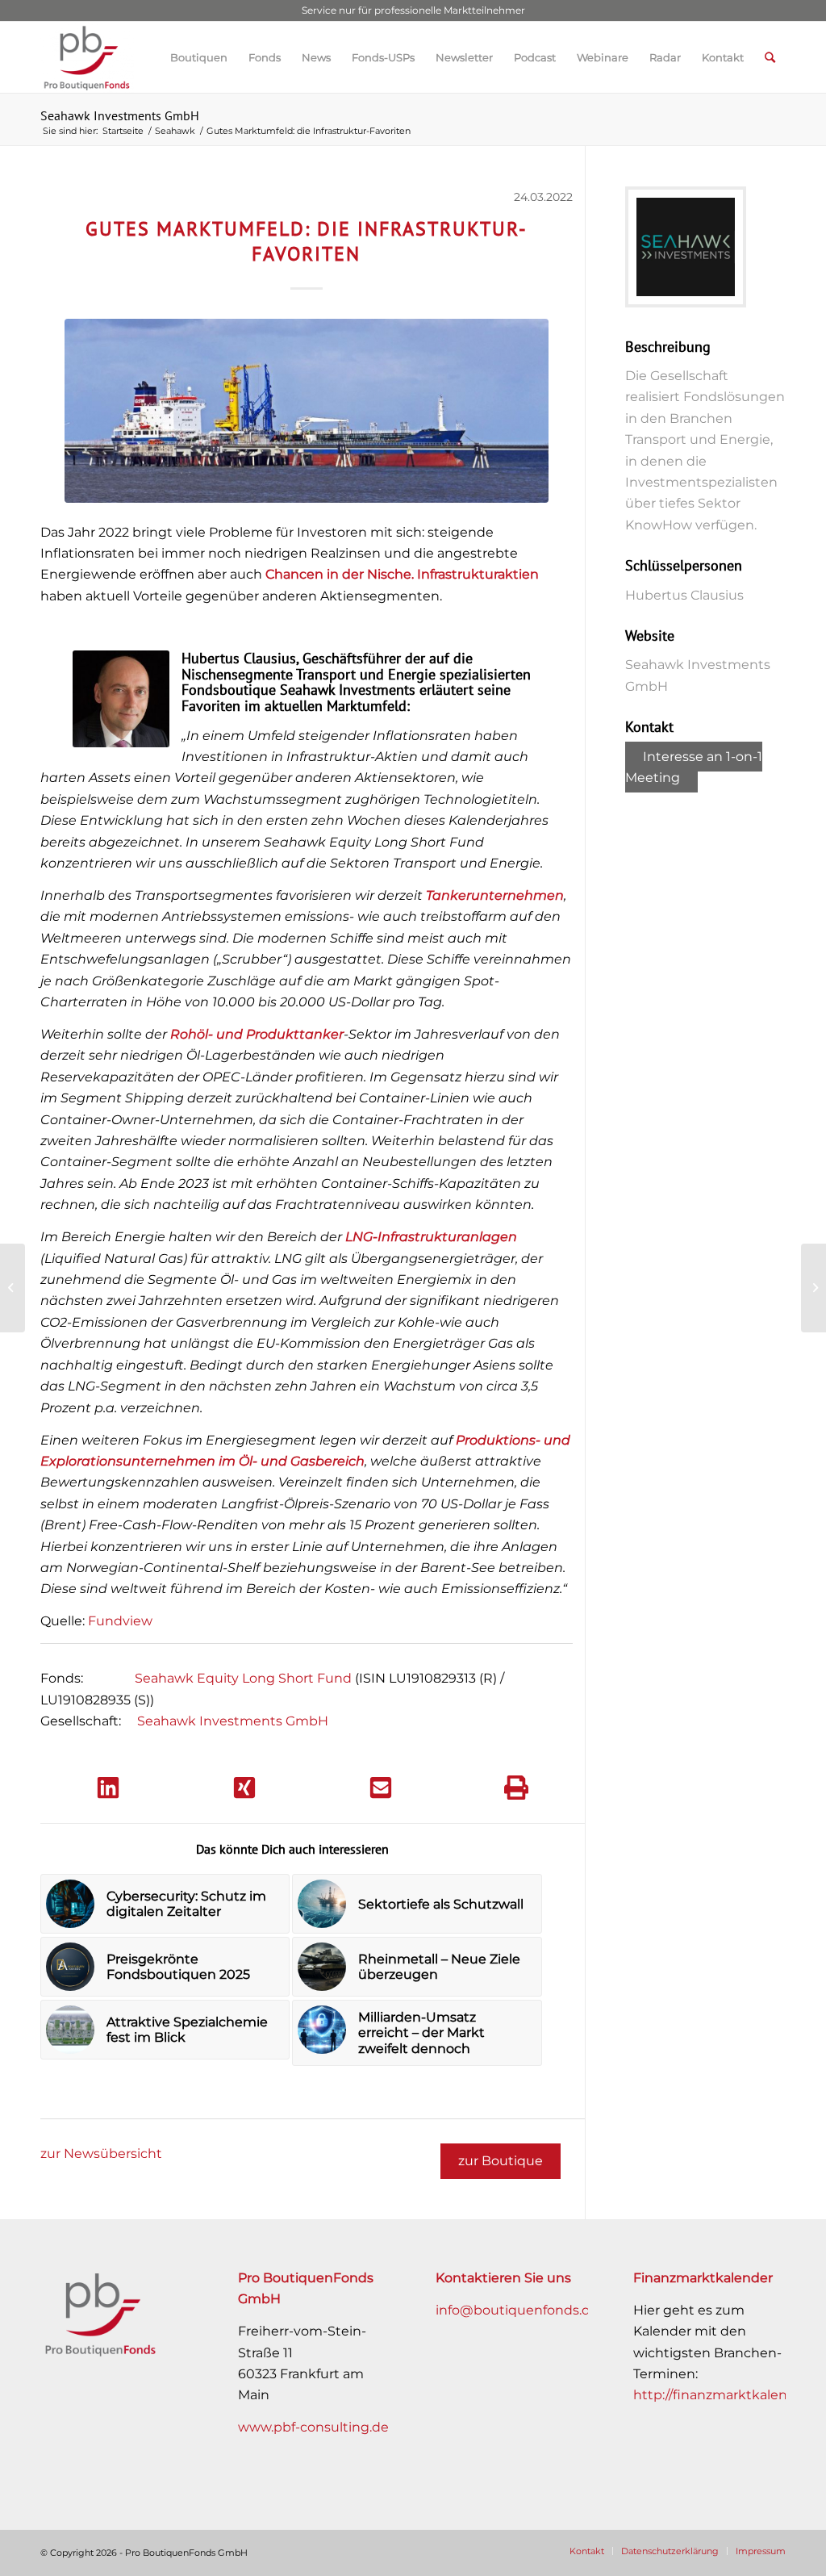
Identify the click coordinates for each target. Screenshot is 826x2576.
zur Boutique (501, 2161)
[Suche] (770, 57)
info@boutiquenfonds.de (517, 2310)
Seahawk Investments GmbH (120, 115)
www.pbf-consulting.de (313, 2427)
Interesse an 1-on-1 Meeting (694, 767)
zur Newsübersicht (101, 2154)
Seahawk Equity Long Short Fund (243, 1678)
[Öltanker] (307, 411)
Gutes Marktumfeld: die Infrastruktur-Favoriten (307, 241)
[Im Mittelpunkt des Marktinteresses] (813, 1288)
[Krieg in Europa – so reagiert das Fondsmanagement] (13, 1288)
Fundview (120, 1621)
